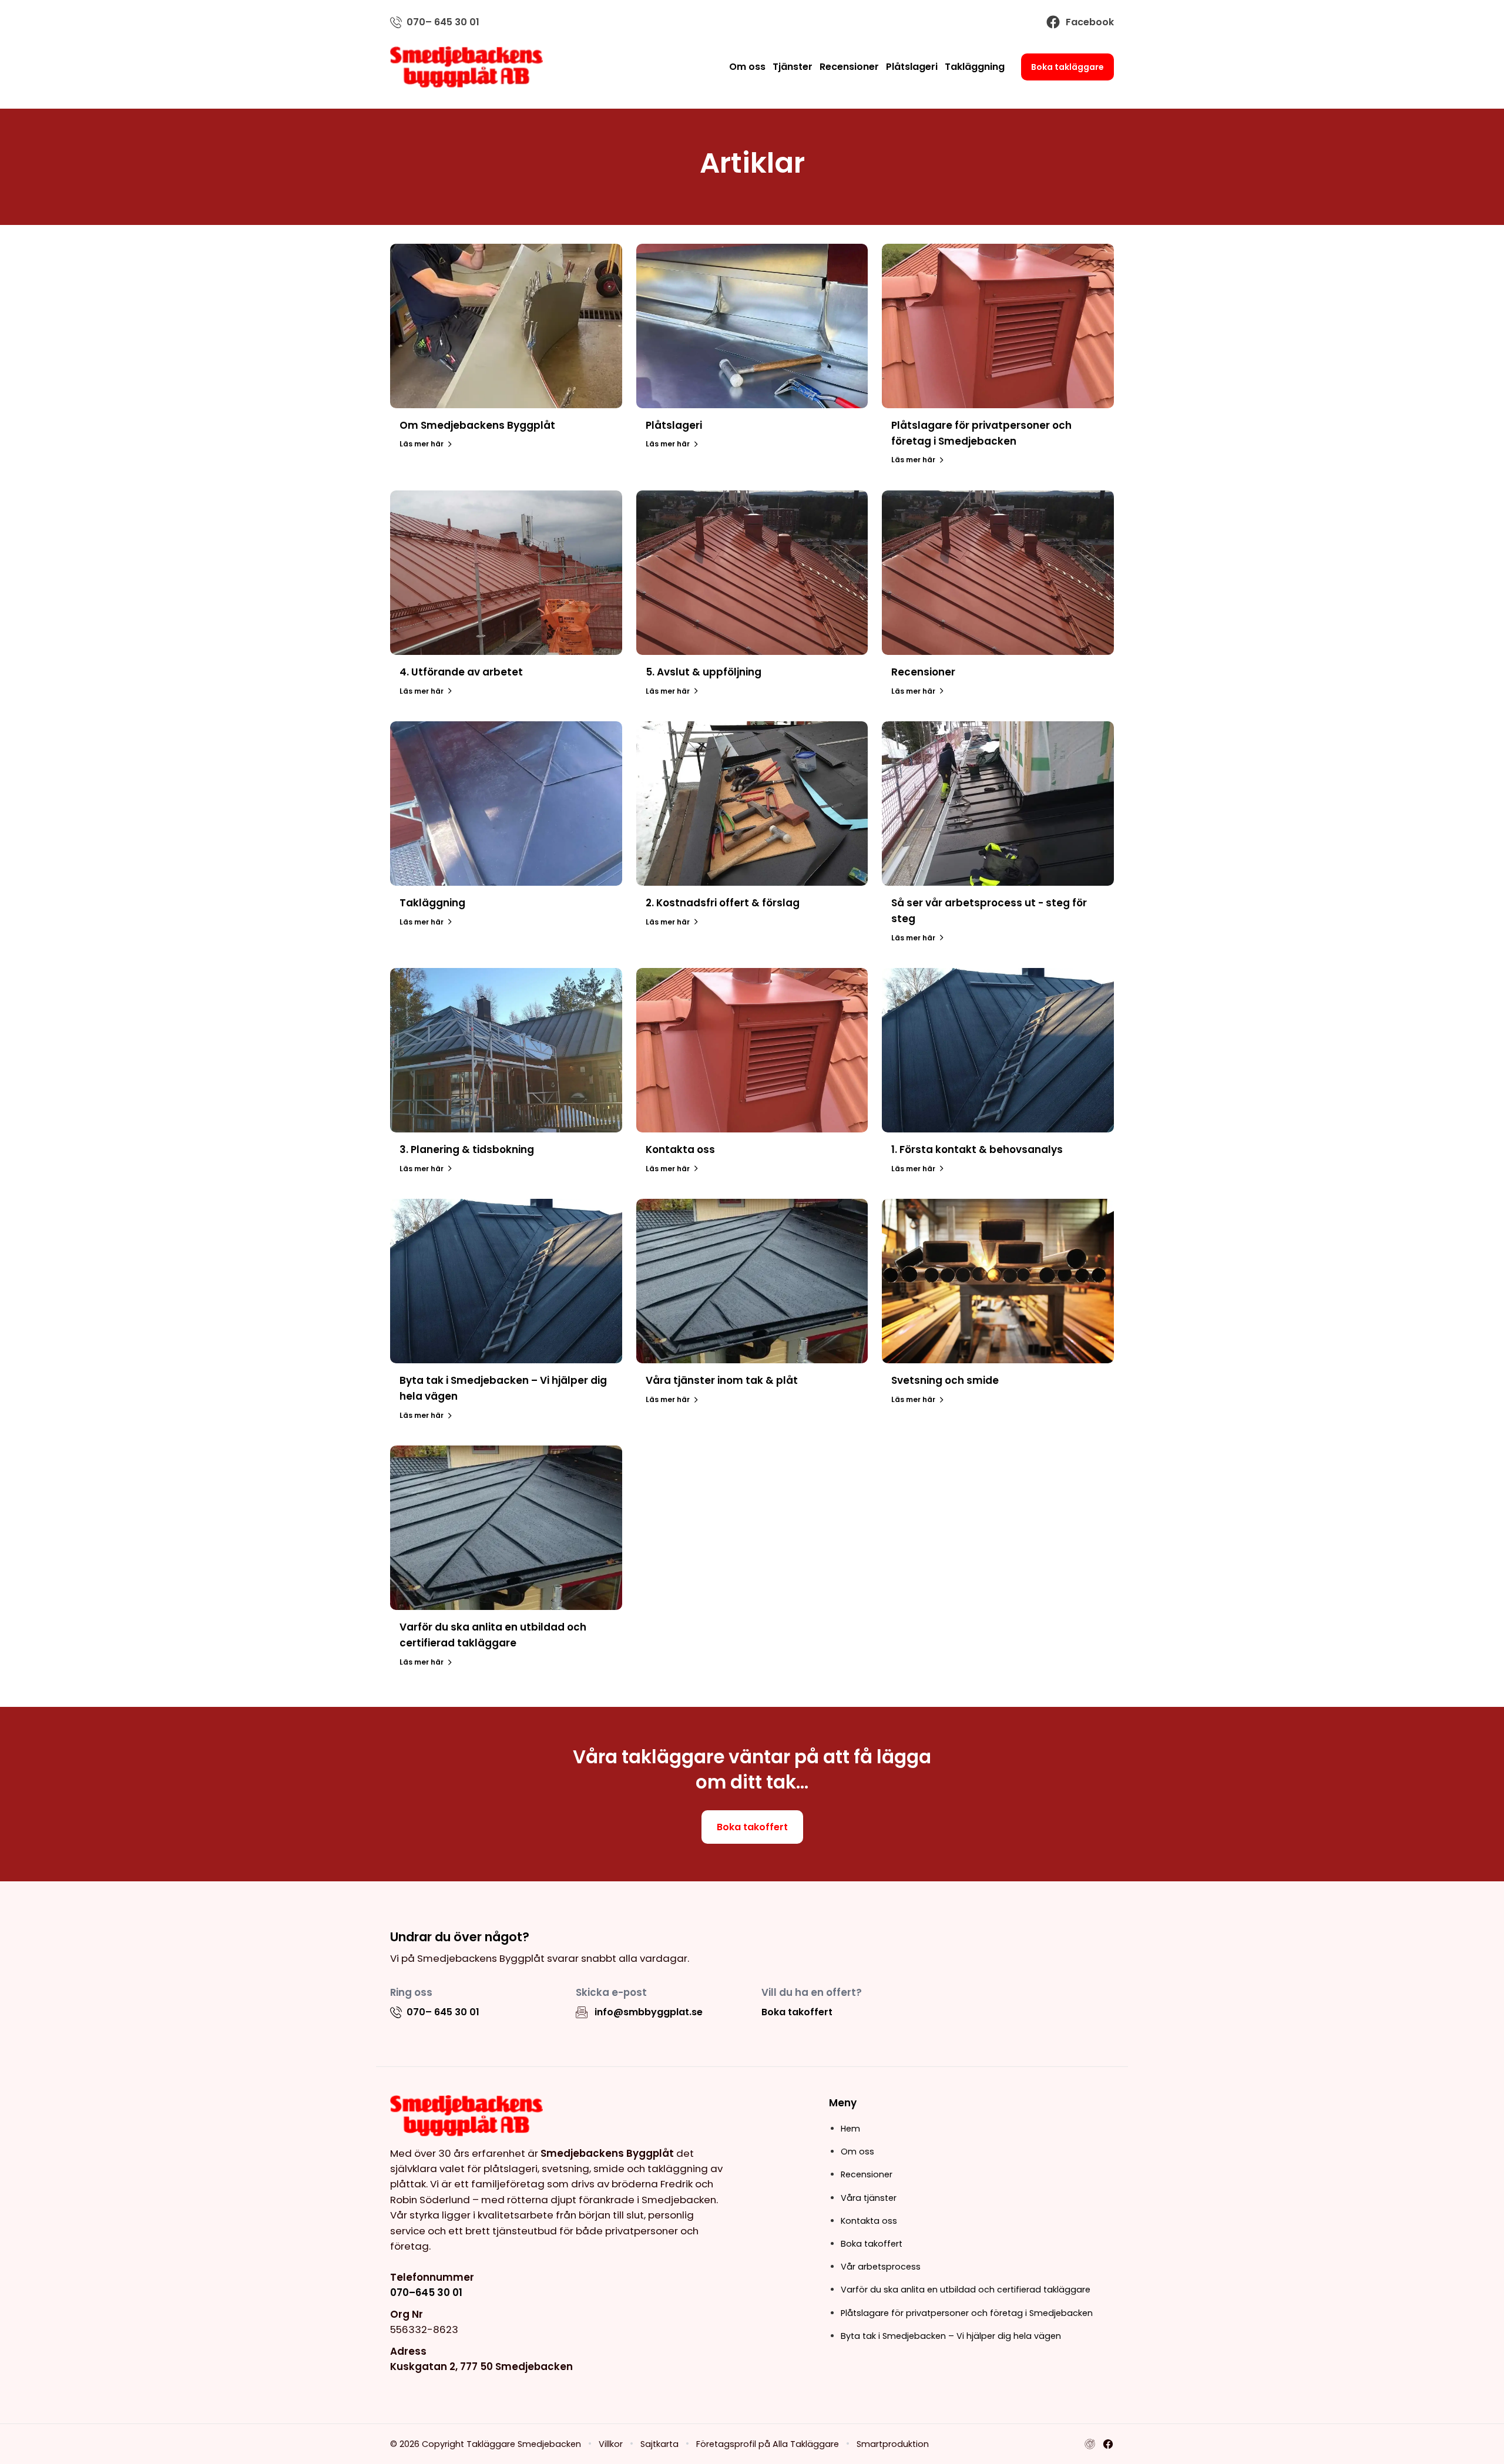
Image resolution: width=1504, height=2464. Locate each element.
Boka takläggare (1067, 67)
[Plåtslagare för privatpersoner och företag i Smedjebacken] (998, 326)
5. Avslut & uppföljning (704, 672)
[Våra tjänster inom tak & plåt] (752, 1281)
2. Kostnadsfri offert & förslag (723, 903)
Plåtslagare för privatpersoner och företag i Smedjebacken (967, 2313)
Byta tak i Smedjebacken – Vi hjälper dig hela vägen (951, 2336)
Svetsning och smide (945, 1380)
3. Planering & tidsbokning (467, 1149)
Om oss (747, 67)
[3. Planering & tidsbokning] (506, 1050)
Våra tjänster (869, 2198)
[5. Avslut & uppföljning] (752, 573)
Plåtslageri (912, 67)
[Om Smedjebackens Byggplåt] (506, 326)
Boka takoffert (752, 1827)
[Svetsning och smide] (998, 1281)
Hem (850, 2129)
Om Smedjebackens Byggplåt (477, 425)
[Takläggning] (506, 804)
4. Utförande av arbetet (461, 672)
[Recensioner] (998, 573)
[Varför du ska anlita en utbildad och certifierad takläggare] (506, 1528)
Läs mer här (422, 444)
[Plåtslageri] (752, 326)
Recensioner (849, 67)
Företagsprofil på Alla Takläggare (768, 2444)
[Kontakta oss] (752, 1050)
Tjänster (793, 67)
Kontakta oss (680, 1149)
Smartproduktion (893, 2444)
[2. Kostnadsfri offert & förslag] (752, 804)
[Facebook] (1108, 2444)
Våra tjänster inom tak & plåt (722, 1380)
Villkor (611, 2444)
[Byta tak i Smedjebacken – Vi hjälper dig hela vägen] (506, 1281)
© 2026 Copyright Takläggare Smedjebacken (486, 2444)
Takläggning (975, 67)
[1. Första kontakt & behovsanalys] (998, 1050)
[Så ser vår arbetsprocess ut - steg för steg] (998, 804)
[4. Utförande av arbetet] (506, 573)
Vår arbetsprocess (881, 2267)
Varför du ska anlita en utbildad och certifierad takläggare (966, 2290)
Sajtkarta (659, 2444)
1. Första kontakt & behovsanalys (977, 1149)
